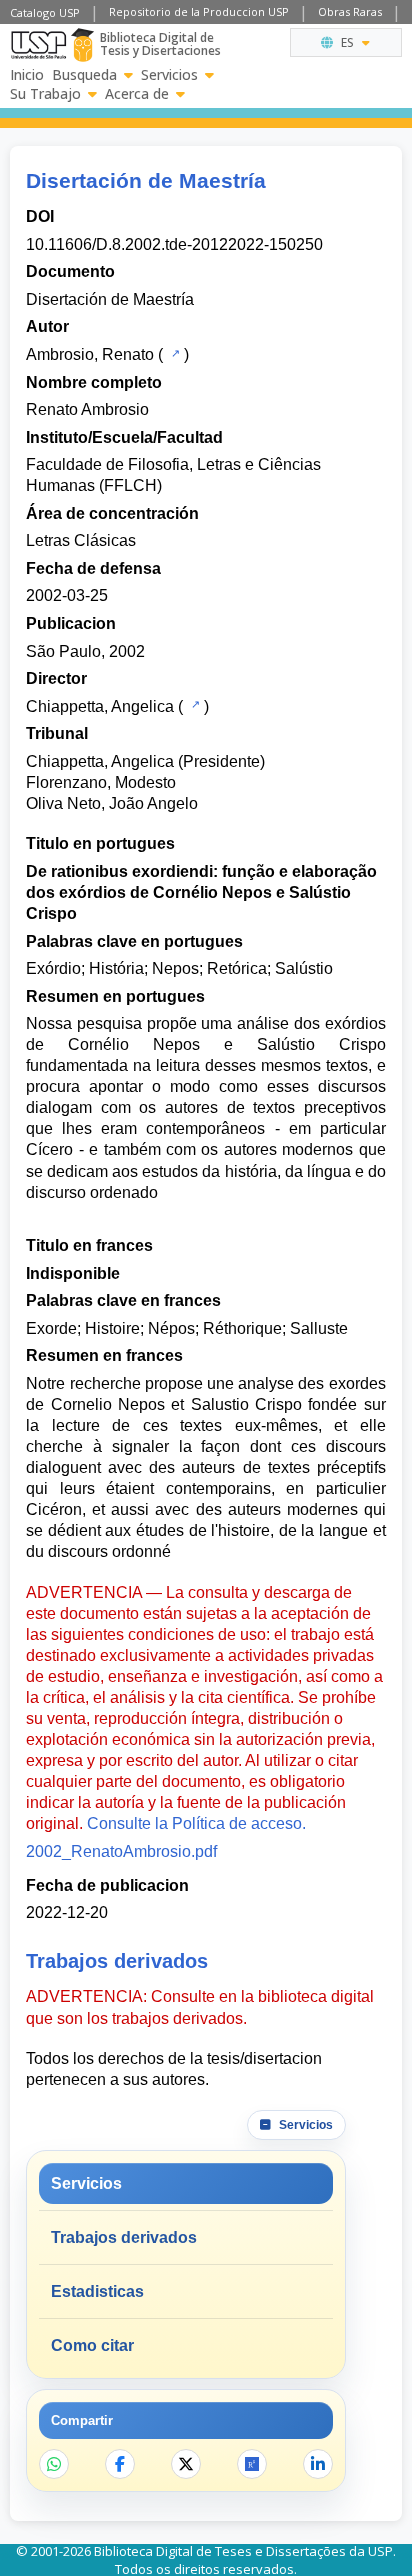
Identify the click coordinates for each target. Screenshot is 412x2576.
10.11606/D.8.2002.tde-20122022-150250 (174, 244)
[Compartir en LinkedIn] (318, 2464)
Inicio (27, 75)
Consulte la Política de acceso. (196, 1823)
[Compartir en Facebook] (120, 2464)
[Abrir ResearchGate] (252, 2464)
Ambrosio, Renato (90, 354)
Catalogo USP (45, 12)
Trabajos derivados (124, 2237)
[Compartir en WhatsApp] (54, 2464)
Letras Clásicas (81, 540)
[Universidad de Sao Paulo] (38, 45)
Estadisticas (97, 2291)
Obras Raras (350, 11)
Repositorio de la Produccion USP (199, 11)
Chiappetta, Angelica (100, 706)
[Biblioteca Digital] (82, 45)
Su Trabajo (45, 94)
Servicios (169, 75)
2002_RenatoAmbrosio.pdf (121, 1851)
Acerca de (137, 94)
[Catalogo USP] (173, 353)
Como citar (92, 2345)
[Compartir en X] (186, 2464)
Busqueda (84, 75)
